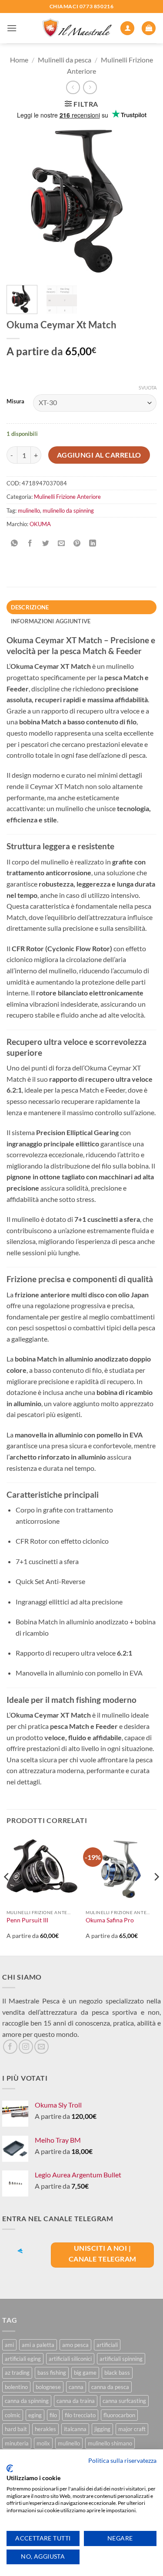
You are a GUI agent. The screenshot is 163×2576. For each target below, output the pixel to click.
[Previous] (20, 201)
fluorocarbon (119, 2415)
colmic (13, 2415)
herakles (45, 2429)
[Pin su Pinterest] (77, 544)
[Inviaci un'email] (42, 2047)
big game (85, 2373)
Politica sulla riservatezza (122, 2460)
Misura (15, 402)
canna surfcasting (124, 2401)
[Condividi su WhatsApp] (15, 544)
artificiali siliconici (70, 2359)
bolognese (48, 2387)
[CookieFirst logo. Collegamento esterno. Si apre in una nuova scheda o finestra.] (10, 2468)
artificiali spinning (121, 2359)
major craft (132, 2429)
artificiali (107, 2345)
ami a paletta (38, 2345)
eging (35, 2415)
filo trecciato (80, 2415)
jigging (102, 2429)
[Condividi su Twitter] (46, 544)
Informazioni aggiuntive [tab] (51, 621)
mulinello (29, 511)
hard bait (16, 2429)
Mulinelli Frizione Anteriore (67, 497)
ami (9, 2345)
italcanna (75, 2429)
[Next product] (73, 87)
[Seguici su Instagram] (26, 2047)
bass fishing (52, 2373)
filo (53, 2415)
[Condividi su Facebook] (30, 544)
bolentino (16, 2387)
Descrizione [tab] (30, 607)
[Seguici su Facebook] (10, 2047)
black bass (117, 2373)
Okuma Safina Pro (110, 1920)
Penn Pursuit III (27, 1920)
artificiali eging (23, 2359)
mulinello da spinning (68, 511)
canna (76, 2387)
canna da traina (76, 2401)
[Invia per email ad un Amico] (62, 544)
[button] (12, 28)
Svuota (148, 388)
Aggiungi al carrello (99, 455)
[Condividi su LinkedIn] (93, 544)
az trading (17, 2373)
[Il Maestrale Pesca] (77, 28)
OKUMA (40, 524)
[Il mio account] (127, 28)
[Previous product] (90, 87)
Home (19, 60)
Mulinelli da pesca (65, 60)
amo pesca (75, 2345)
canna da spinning (27, 2401)
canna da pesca (110, 2387)
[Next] (143, 201)
